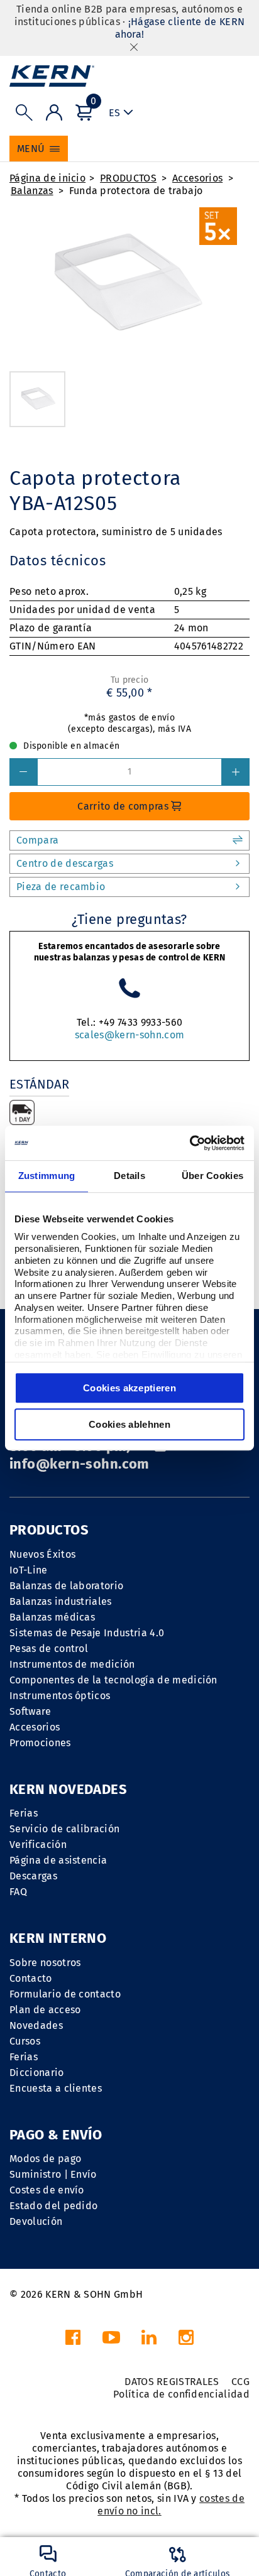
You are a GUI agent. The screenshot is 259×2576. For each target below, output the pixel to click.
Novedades (36, 2025)
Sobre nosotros (45, 1963)
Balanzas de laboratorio (66, 1586)
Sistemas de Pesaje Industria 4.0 (87, 1633)
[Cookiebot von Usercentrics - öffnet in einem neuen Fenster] (190, 1143)
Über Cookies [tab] (213, 1176)
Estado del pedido (53, 2206)
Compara (37, 840)
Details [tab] (129, 1176)
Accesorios (197, 178)
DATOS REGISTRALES (172, 2382)
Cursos (25, 2041)
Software (30, 1711)
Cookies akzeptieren (129, 1388)
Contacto (31, 1978)
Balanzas (32, 191)
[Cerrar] (134, 47)
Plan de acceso (45, 2010)
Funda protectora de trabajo (136, 191)
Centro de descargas (65, 863)
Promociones (40, 1743)
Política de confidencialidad (181, 2394)
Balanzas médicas (52, 1617)
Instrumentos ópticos (60, 1696)
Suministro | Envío (53, 2174)
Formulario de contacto (65, 1994)
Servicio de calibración (64, 1829)
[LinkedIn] (149, 2341)
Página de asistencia (58, 1860)
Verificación (38, 1845)
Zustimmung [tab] (47, 1176)
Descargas (33, 1876)
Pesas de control (49, 1649)
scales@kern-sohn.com (129, 1035)
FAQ (18, 1892)
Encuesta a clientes (56, 2088)
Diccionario (37, 2073)
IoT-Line (29, 1570)
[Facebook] (73, 2341)
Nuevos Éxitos (42, 1554)
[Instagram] (186, 2341)
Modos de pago (45, 2159)
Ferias (24, 1813)
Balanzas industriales (61, 1601)
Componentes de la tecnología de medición (113, 1680)
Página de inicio (47, 178)
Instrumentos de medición (72, 1664)
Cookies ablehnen (129, 1424)
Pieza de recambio (61, 887)
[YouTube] (111, 2341)
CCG (240, 2382)
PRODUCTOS (128, 178)
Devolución (36, 2221)
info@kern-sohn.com (80, 1464)
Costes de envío (47, 2190)
